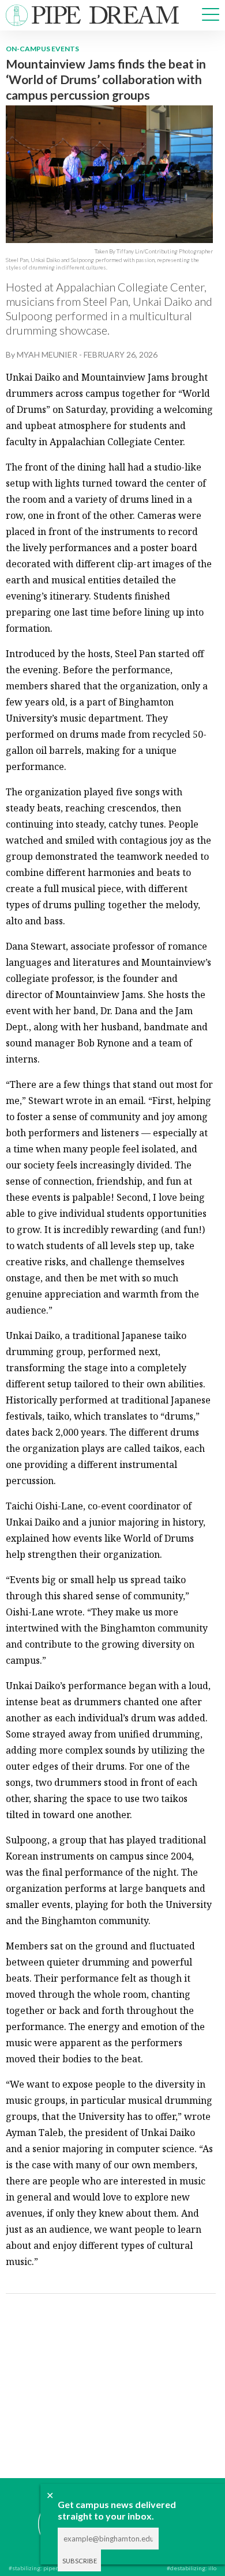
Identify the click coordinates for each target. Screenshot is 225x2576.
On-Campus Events (42, 49)
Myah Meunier (47, 354)
